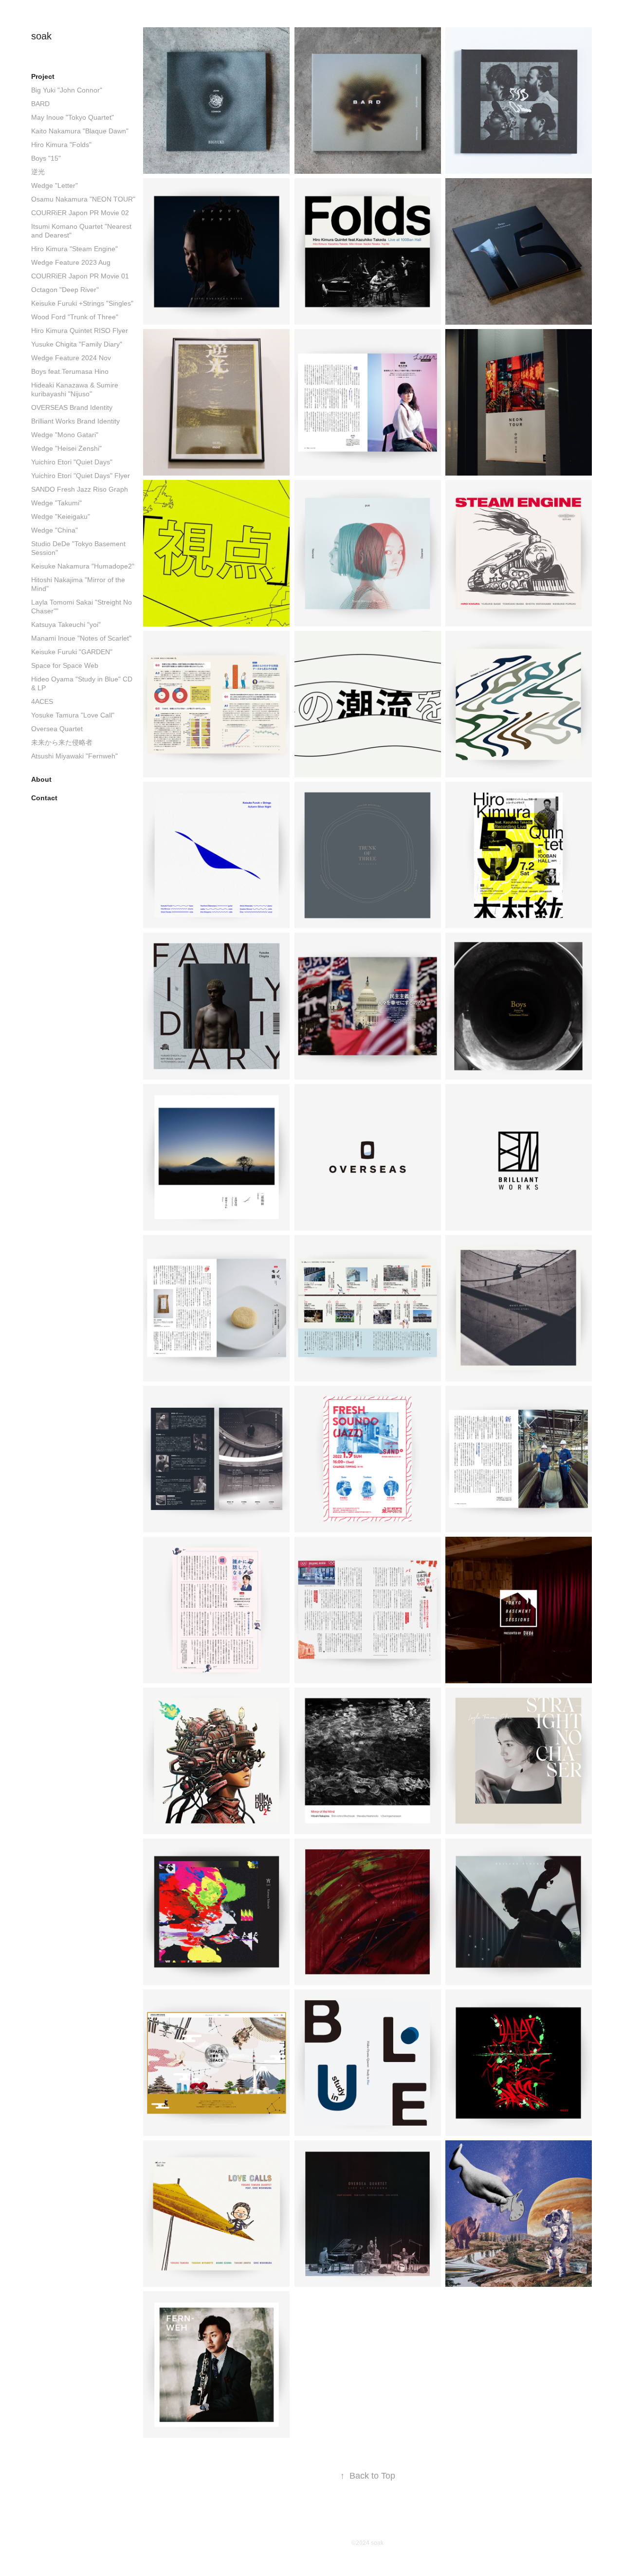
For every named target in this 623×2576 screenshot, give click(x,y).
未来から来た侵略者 (62, 742)
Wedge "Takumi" (56, 503)
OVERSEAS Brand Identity (72, 407)
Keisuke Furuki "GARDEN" (72, 652)
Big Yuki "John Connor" (67, 90)
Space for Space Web (65, 665)
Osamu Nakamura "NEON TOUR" (83, 199)
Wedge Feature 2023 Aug (71, 262)
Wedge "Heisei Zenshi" (66, 448)
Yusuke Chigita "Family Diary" (77, 344)
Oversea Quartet (57, 729)
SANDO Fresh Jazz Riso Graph (80, 489)
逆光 (38, 172)
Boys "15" (46, 158)
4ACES (42, 701)
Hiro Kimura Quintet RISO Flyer (80, 331)
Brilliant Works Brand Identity (75, 421)
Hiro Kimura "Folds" (61, 145)
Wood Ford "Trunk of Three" (75, 317)
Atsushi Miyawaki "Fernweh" (74, 756)
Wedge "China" (55, 530)
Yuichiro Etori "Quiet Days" (72, 462)
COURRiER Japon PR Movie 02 (80, 213)
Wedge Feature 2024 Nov (71, 358)
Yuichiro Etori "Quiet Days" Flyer (81, 476)
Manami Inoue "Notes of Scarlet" (81, 638)
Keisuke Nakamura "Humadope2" (83, 566)
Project (43, 76)
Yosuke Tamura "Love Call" (73, 715)
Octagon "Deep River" (65, 290)
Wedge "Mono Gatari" (65, 435)
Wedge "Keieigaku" (61, 516)
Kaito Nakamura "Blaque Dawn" (80, 131)
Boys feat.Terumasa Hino (70, 371)
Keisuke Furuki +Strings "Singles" (82, 303)
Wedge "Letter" (55, 185)
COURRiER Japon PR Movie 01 (80, 276)
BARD (40, 104)
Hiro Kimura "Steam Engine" (74, 249)
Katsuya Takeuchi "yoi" (66, 625)
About (41, 779)
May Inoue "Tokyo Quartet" (73, 117)
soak (41, 36)
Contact (44, 798)
